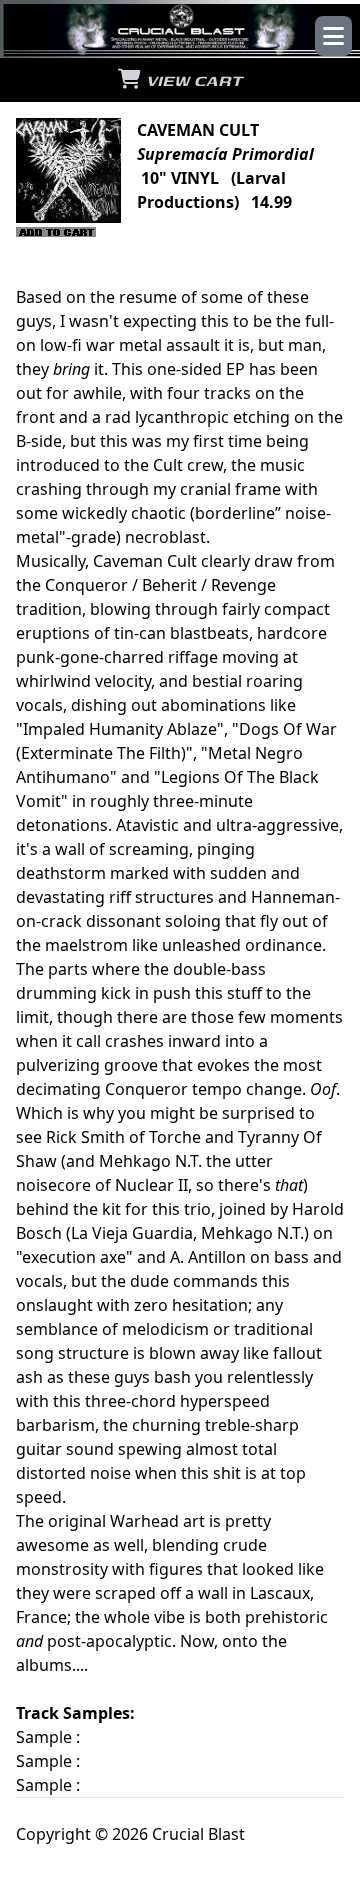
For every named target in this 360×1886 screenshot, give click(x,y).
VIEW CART (191, 80)
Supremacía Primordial (225, 154)
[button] (333, 36)
